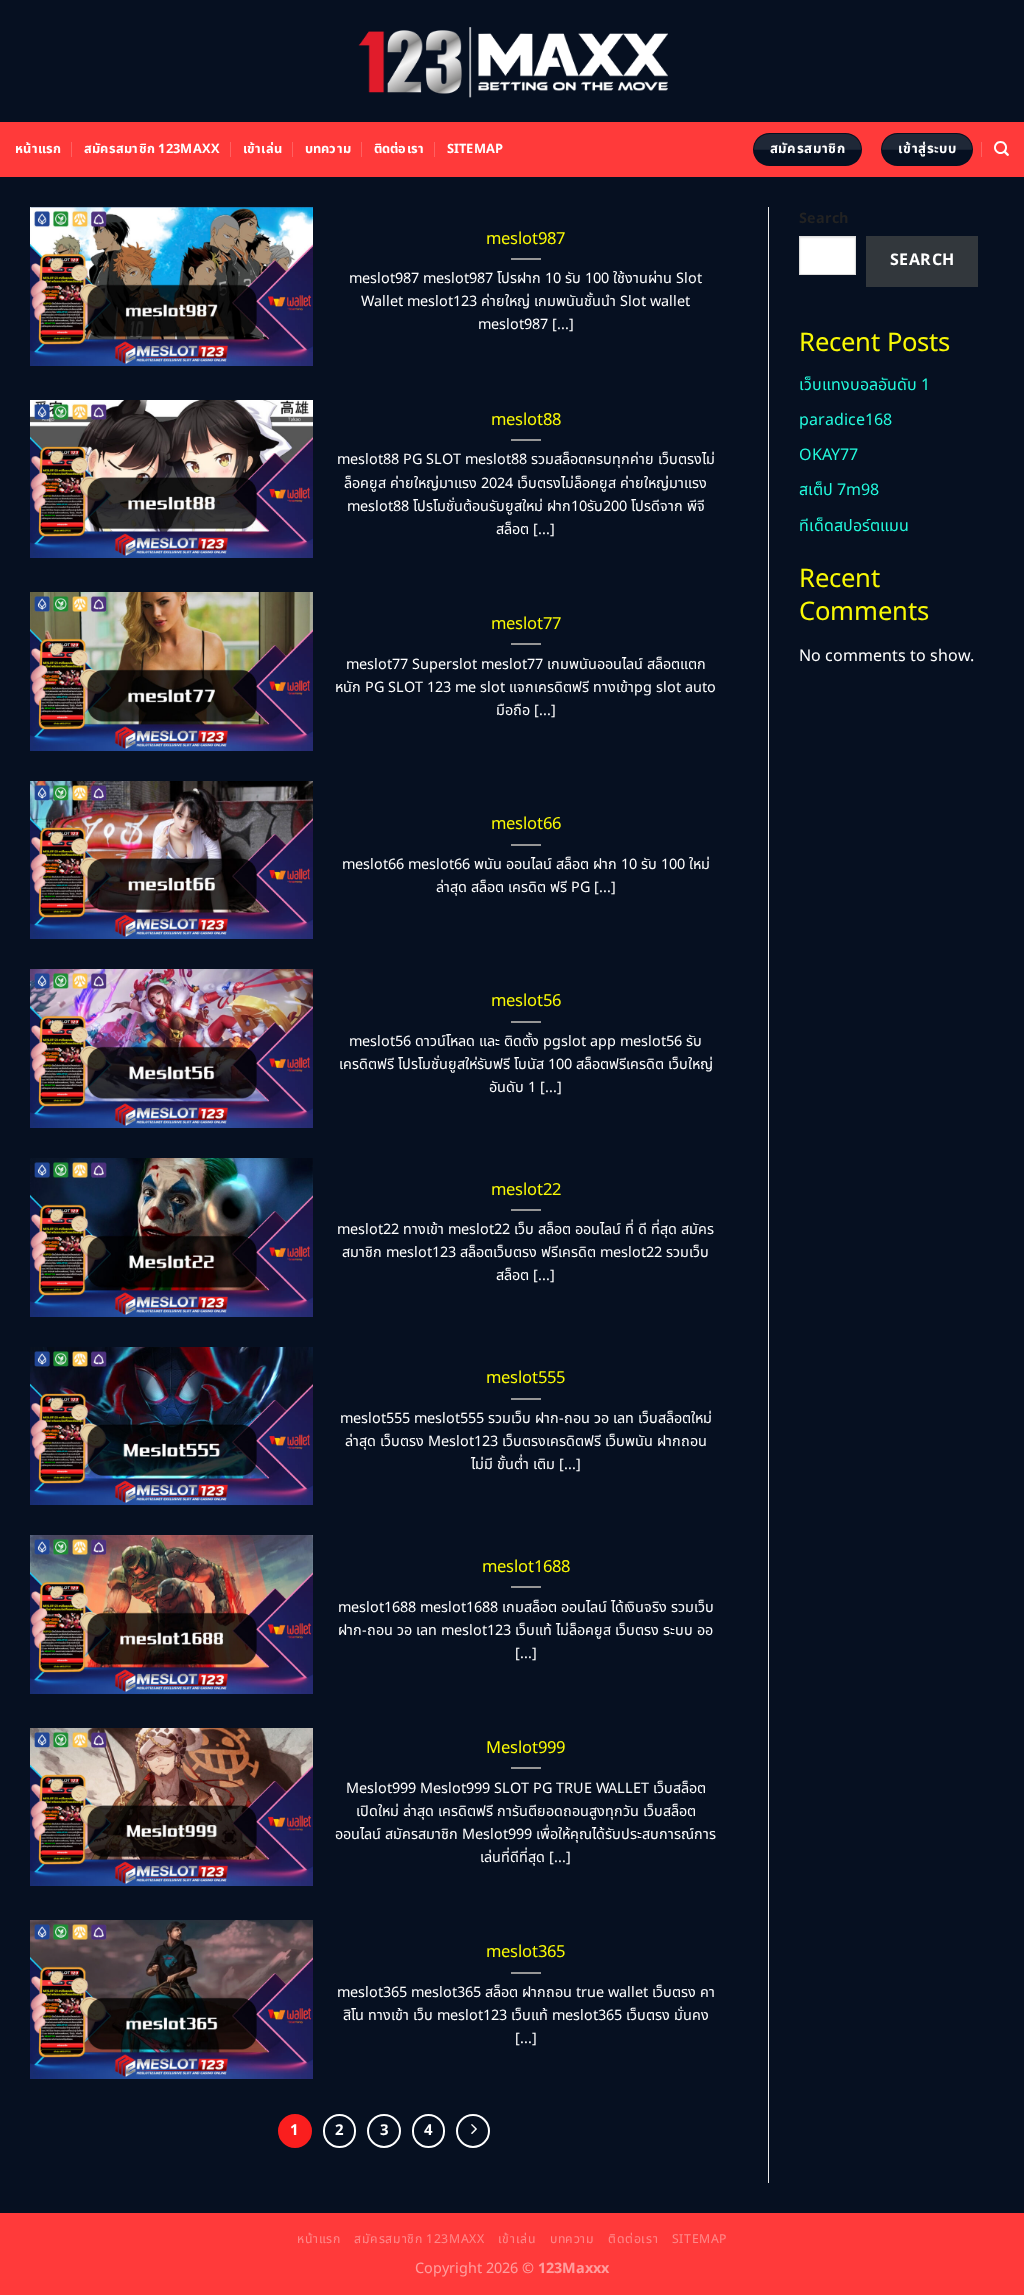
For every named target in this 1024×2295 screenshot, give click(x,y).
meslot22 (526, 1190)
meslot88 (526, 420)
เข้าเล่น (263, 149)
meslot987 (525, 239)
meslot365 (525, 1952)
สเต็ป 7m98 (839, 490)
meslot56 (526, 1001)
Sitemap (475, 149)
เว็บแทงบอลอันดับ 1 (864, 385)
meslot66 (526, 824)
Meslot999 (525, 1748)
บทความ (328, 149)
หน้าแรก (38, 149)
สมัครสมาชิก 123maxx (152, 149)
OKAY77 (828, 455)
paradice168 (845, 420)
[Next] (473, 2131)
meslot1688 (526, 1567)
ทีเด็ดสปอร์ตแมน (854, 526)
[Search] (1001, 149)
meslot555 (525, 1378)
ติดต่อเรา (399, 149)
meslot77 (526, 624)
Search (823, 218)
